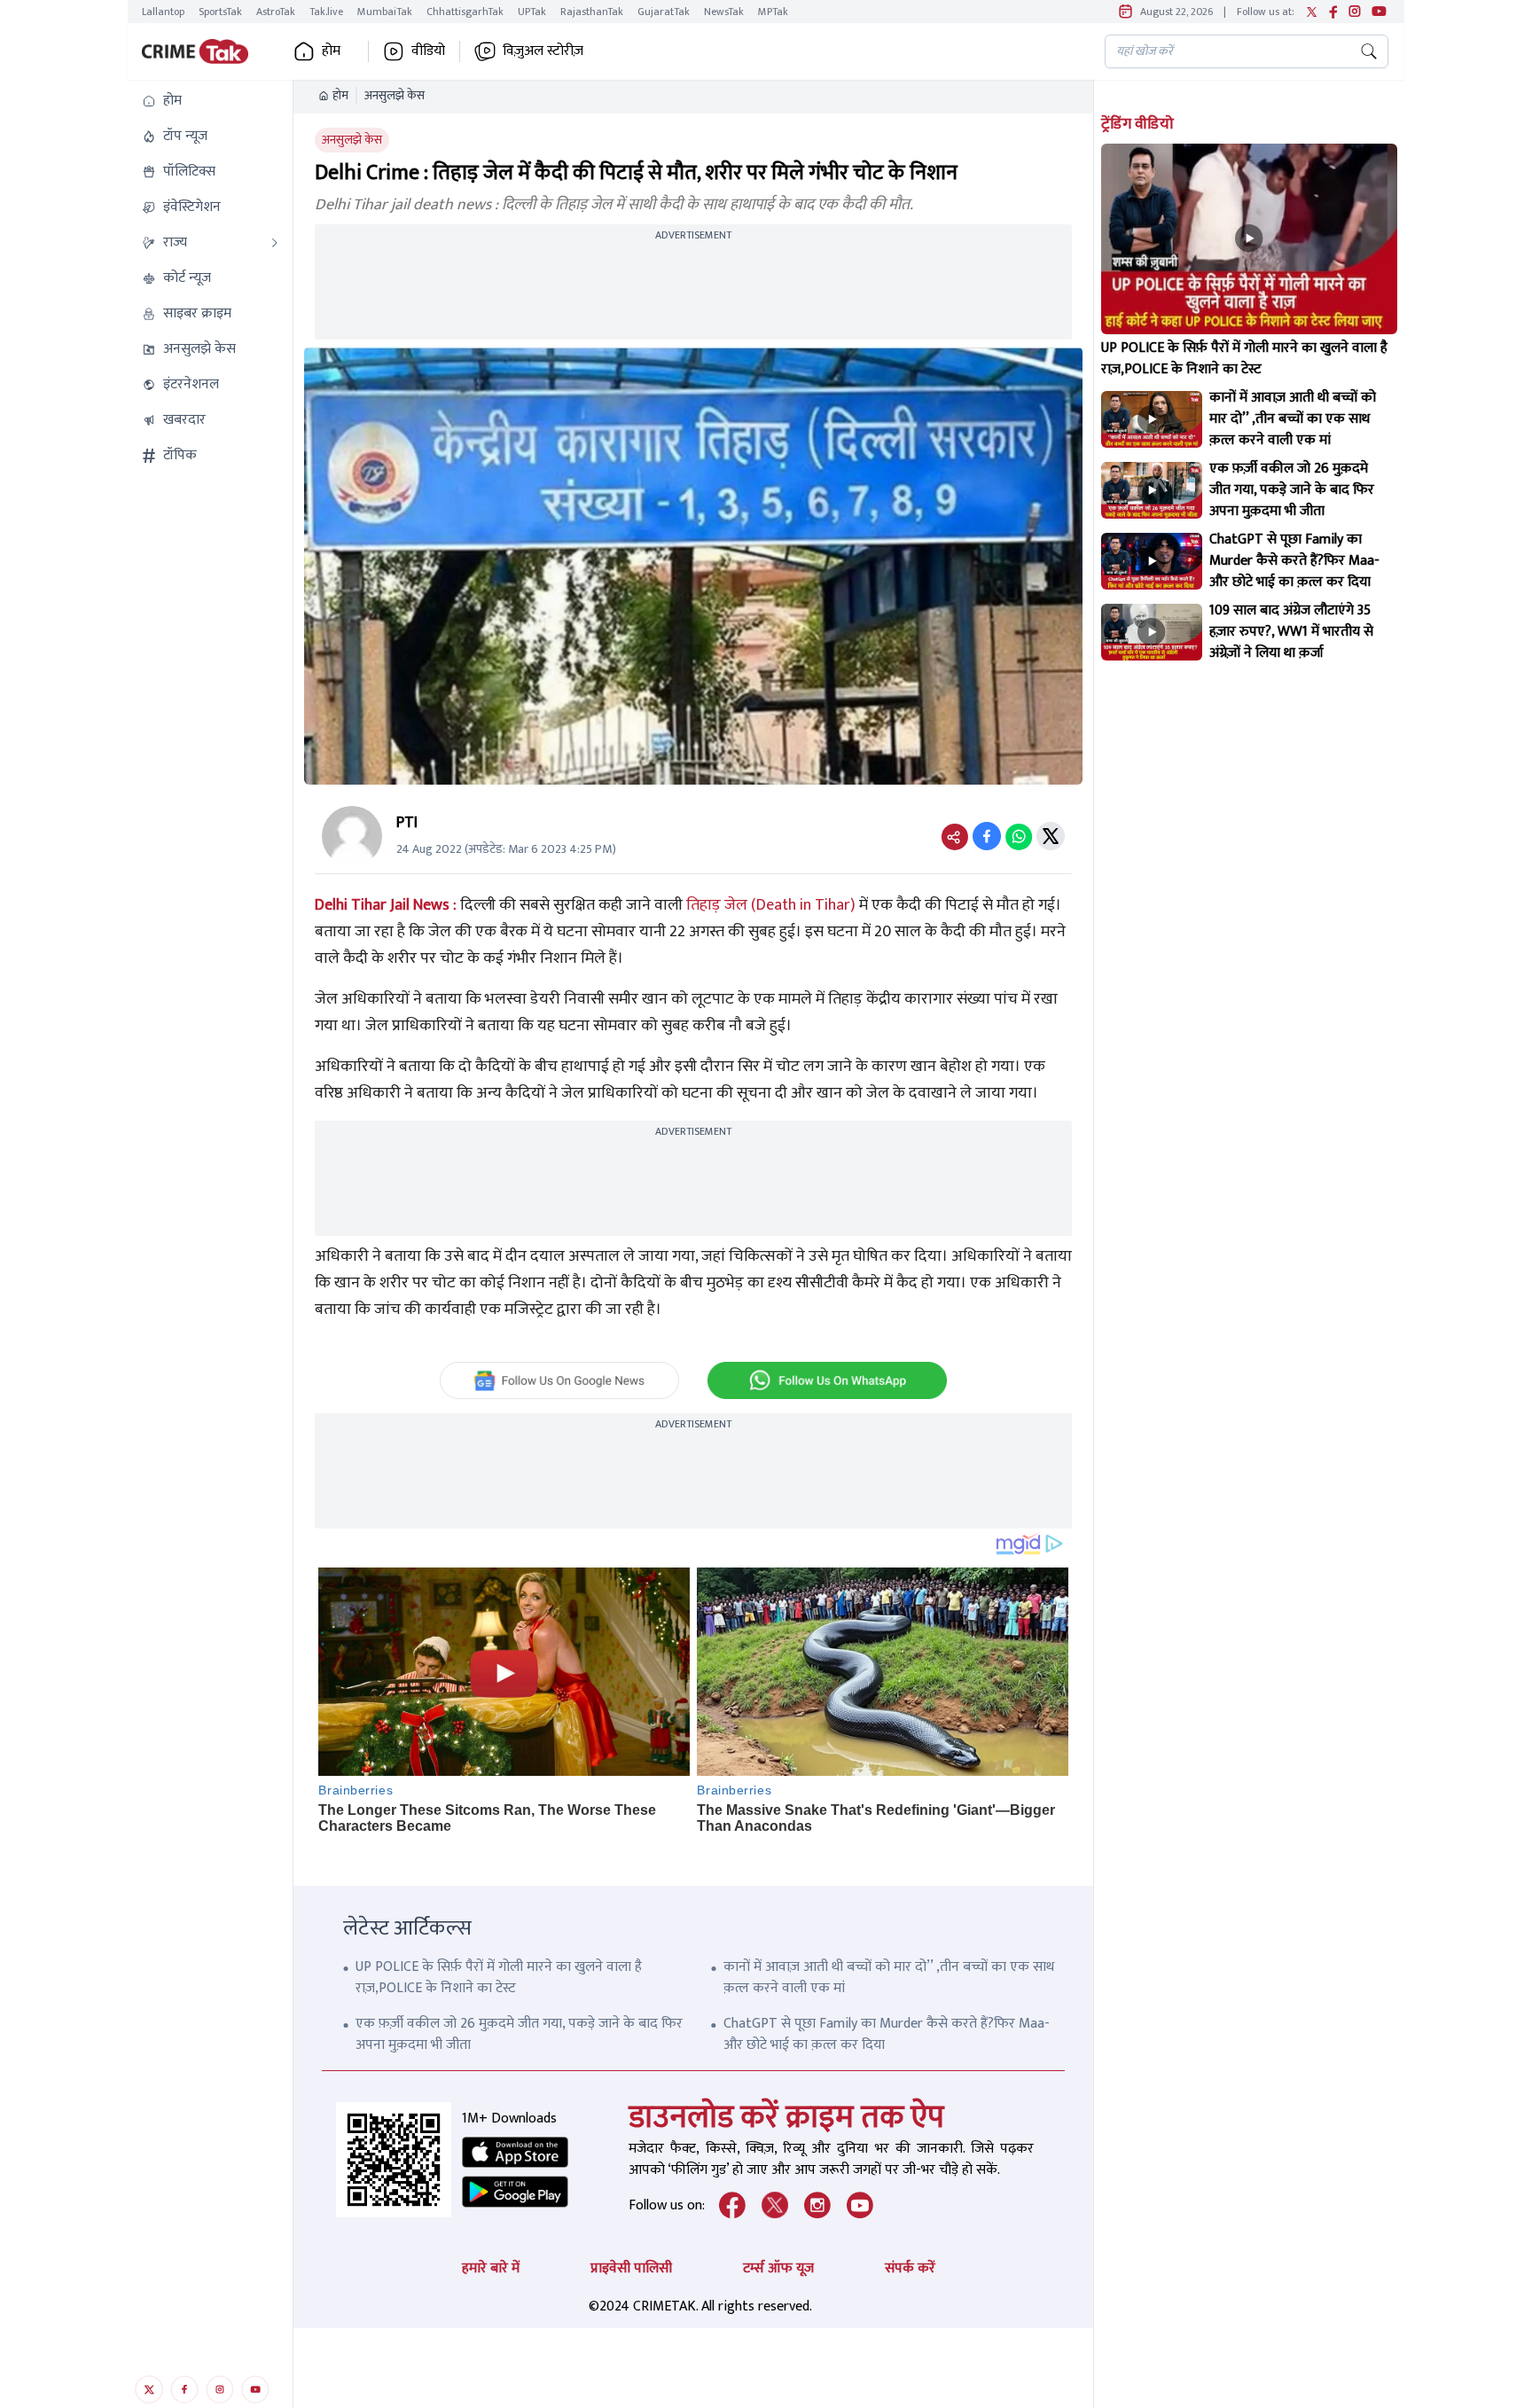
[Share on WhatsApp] (1019, 836)
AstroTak (276, 12)
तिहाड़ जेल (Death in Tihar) (771, 905)
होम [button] (331, 51)
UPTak (532, 12)
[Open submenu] (275, 243)
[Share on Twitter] (1051, 836)
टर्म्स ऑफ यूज (778, 2268)
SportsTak (220, 12)
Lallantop (163, 12)
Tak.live (326, 12)
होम (340, 96)
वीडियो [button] (428, 51)
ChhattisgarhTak (465, 12)
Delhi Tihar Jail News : (387, 905)
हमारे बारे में (491, 2268)
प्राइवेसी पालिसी (631, 2268)
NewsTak (724, 12)
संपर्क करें (910, 2268)
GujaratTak (664, 12)
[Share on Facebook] (987, 836)
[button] (210, 101)
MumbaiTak (385, 12)
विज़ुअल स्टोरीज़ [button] (543, 51)
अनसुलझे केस (395, 96)
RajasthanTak (592, 12)
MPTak (773, 12)
